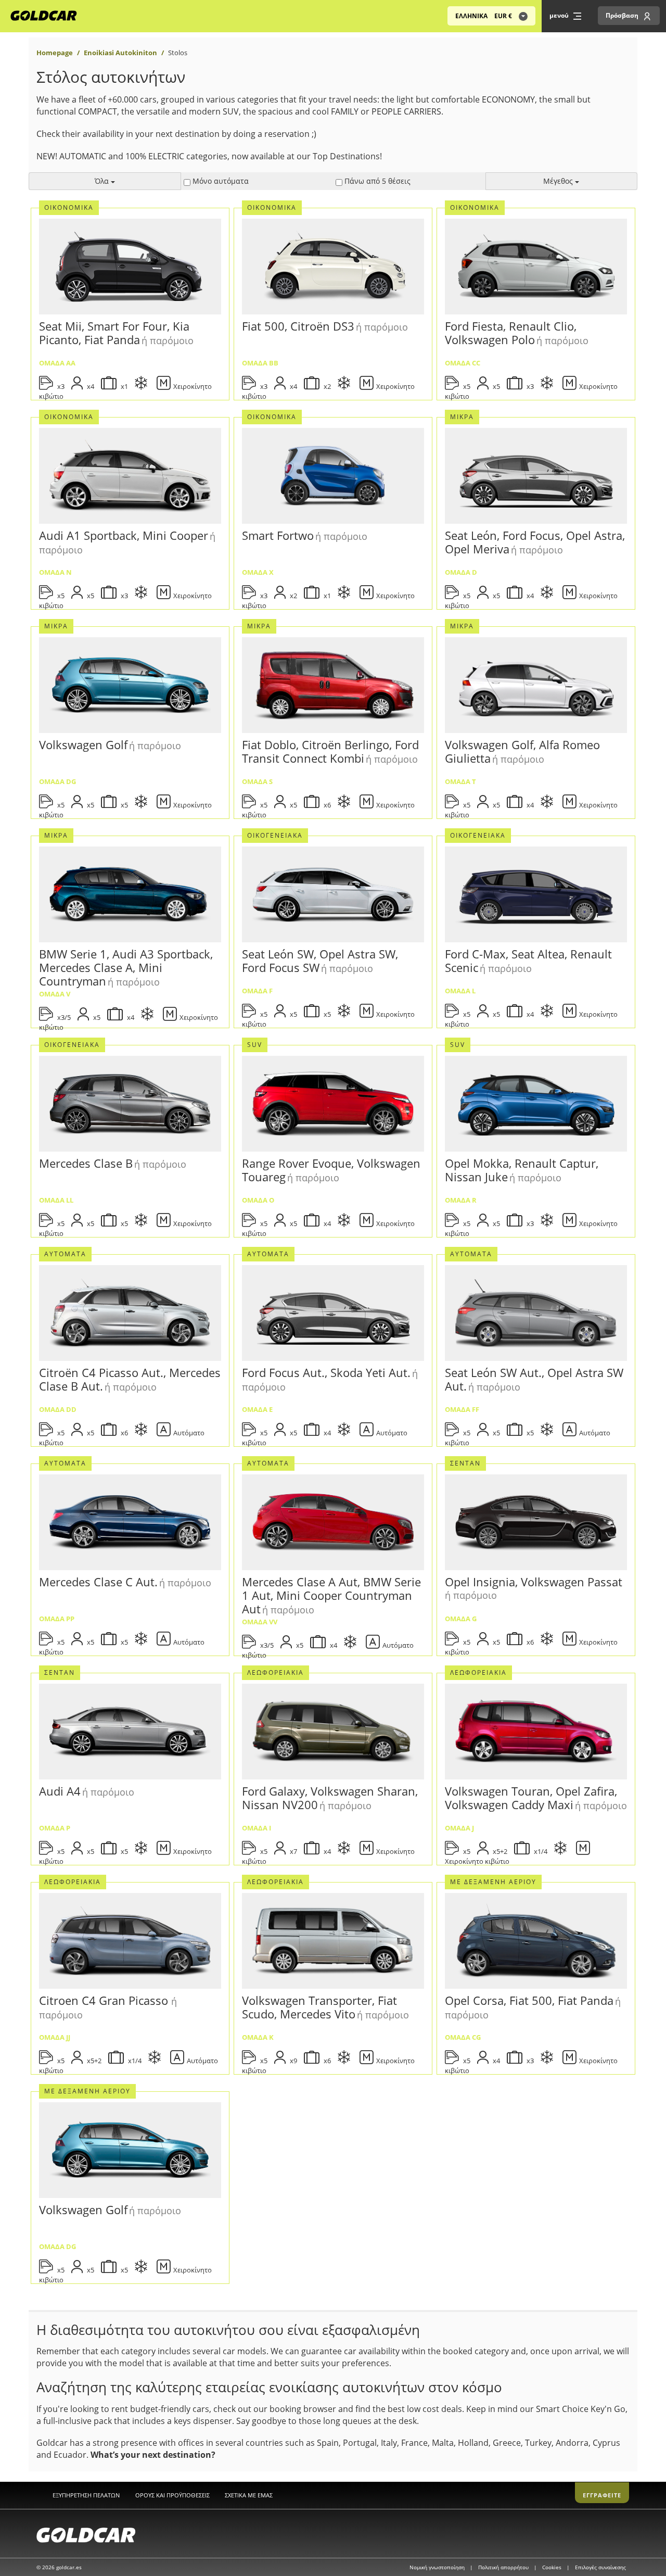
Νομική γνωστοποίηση (438, 2567)
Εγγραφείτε (602, 2495)
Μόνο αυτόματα (220, 181)
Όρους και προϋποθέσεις (172, 2495)
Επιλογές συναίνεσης (600, 2567)
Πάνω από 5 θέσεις (376, 181)
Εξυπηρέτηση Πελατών (86, 2495)
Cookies (553, 2567)
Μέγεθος (559, 181)
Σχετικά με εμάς (249, 2495)
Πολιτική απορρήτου (504, 2567)
